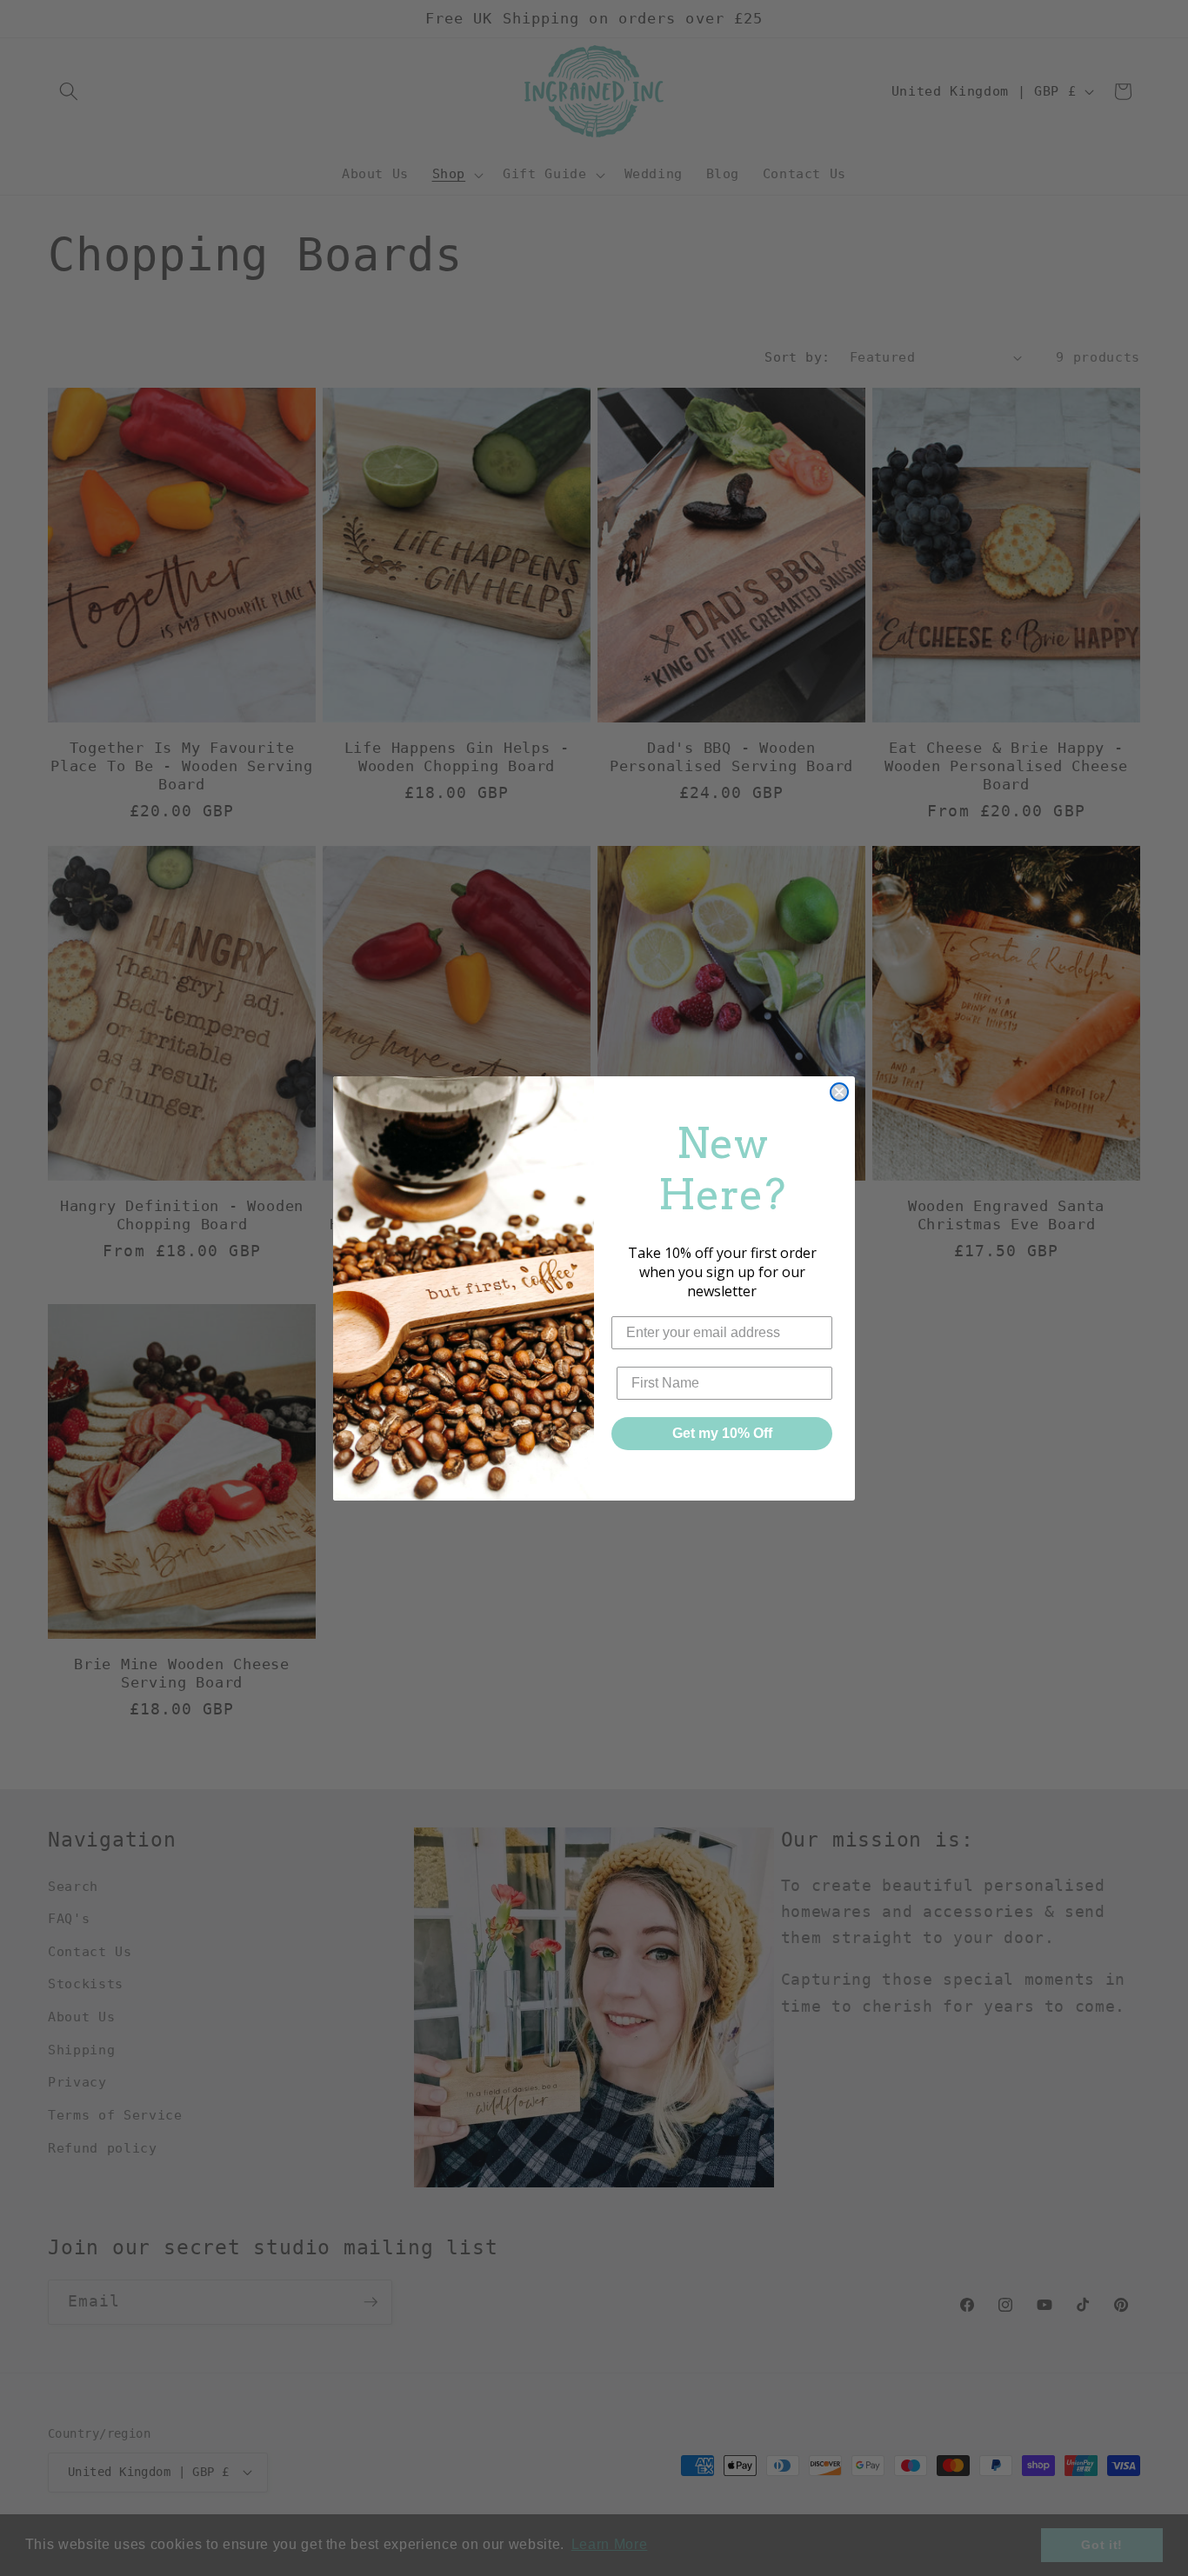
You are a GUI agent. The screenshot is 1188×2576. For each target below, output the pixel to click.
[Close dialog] (839, 1092)
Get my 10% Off (722, 1433)
